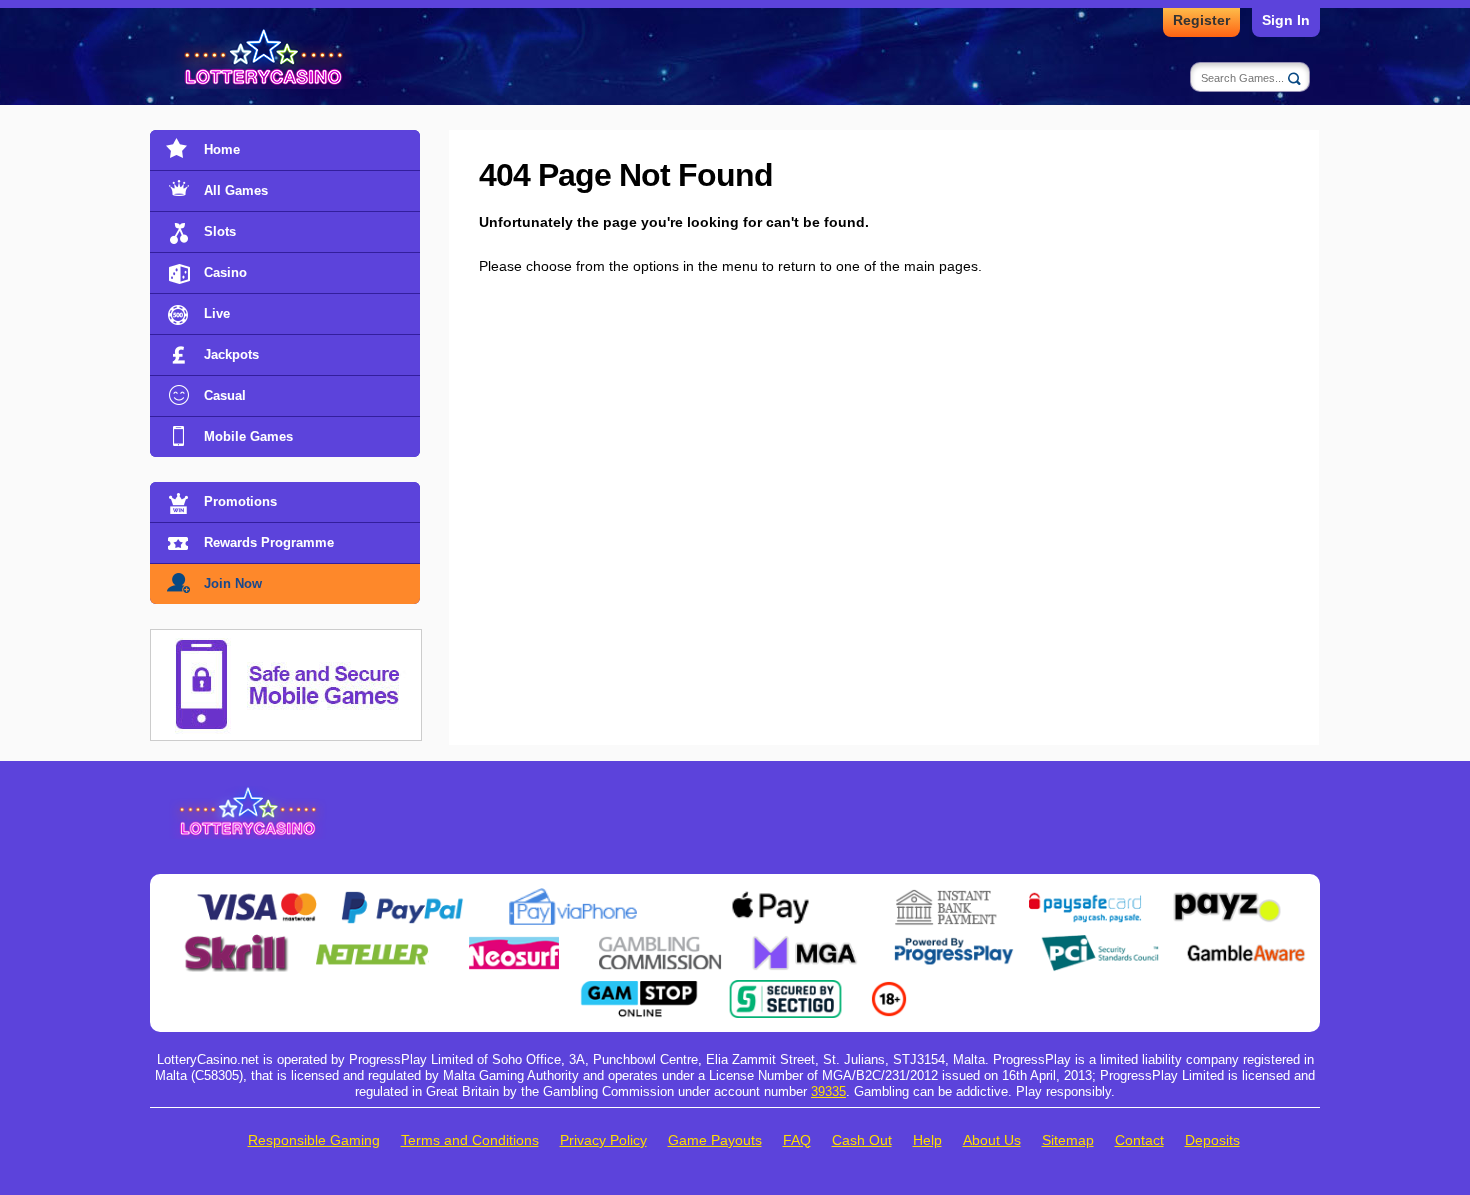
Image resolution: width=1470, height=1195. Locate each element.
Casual (225, 395)
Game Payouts (715, 1140)
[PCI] (1100, 942)
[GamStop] (639, 988)
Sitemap (1068, 1140)
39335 (828, 1091)
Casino (225, 272)
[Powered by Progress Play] (953, 942)
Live (217, 313)
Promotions (240, 501)
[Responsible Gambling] (889, 988)
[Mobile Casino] (286, 641)
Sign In (1286, 20)
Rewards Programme (269, 542)
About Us (992, 1140)
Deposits (1212, 1140)
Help (927, 1140)
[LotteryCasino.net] (266, 58)
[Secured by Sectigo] (786, 988)
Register (1201, 20)
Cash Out (862, 1140)
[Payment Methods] (256, 896)
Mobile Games (248, 436)
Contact (1139, 1140)
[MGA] (807, 942)
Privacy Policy (603, 1140)
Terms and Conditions (470, 1140)
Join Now (233, 583)
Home (222, 149)
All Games (236, 190)
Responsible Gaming (314, 1140)
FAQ (797, 1140)
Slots (220, 231)
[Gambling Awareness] (1246, 942)
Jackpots (231, 354)
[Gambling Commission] (660, 942)
